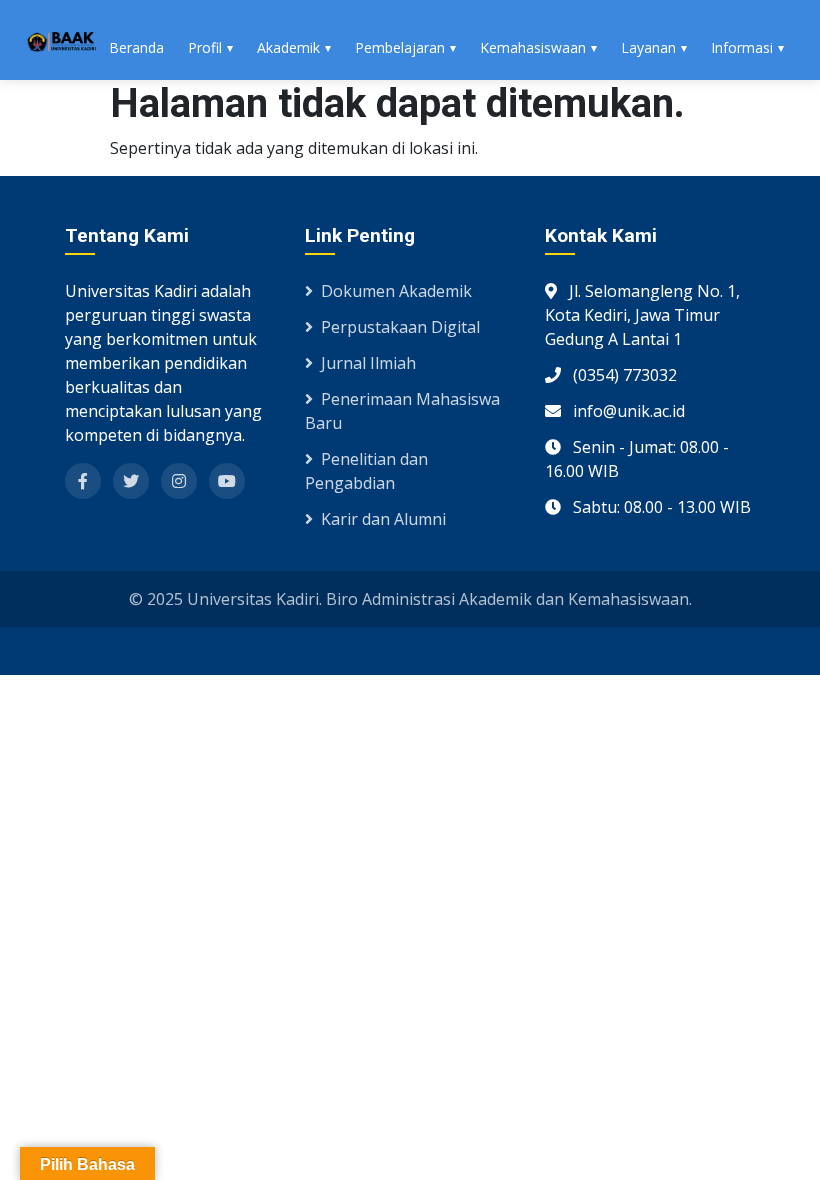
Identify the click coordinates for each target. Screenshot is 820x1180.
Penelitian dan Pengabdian (366, 471)
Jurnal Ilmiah (368, 363)
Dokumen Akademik (396, 291)
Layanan (648, 47)
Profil (205, 47)
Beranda (136, 47)
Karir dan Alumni (383, 519)
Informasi (742, 47)
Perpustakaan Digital (400, 327)
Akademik (288, 47)
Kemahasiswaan (533, 47)
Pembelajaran (400, 47)
